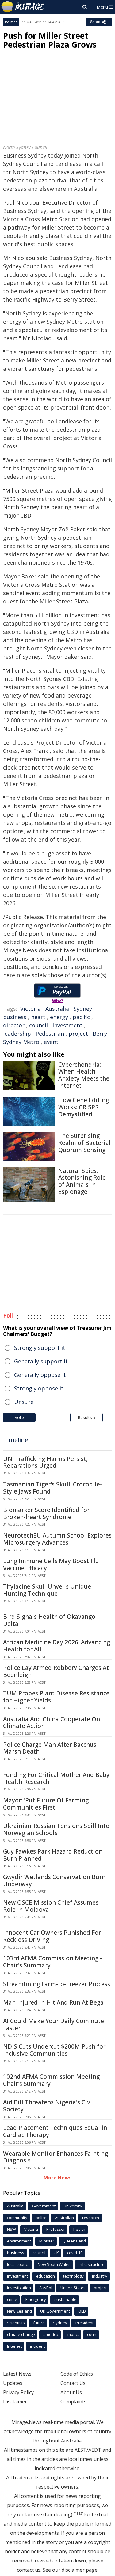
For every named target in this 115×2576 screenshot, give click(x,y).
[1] (76, 2514)
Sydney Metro (21, 1042)
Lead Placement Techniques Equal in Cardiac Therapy (55, 2131)
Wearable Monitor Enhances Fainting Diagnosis (56, 2157)
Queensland (74, 2241)
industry (100, 2276)
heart (38, 1017)
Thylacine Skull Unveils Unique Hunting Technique (47, 1590)
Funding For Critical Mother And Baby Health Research (56, 1778)
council (38, 1025)
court (92, 2334)
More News (57, 2178)
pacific (81, 1017)
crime (12, 2299)
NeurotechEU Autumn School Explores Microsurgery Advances (57, 1539)
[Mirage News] (23, 7)
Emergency (36, 2299)
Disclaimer (15, 2402)
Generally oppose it (40, 1375)
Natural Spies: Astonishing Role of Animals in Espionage (82, 1181)
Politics (11, 22)
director (14, 1025)
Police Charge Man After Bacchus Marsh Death (50, 1748)
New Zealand (19, 2311)
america (51, 2334)
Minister (47, 2241)
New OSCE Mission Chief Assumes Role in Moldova (51, 1906)
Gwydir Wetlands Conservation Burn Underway (54, 1880)
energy (59, 1017)
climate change (21, 2334)
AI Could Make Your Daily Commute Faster (54, 2024)
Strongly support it (40, 1348)
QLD (82, 2311)
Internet (14, 2346)
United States (73, 2288)
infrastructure (92, 2264)
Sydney (83, 1009)
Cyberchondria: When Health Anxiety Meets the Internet (84, 1075)
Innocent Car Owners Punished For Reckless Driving (52, 1936)
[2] (81, 2514)
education (46, 2276)
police (41, 2218)
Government (44, 2206)
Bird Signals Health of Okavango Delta (49, 1620)
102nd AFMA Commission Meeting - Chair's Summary (53, 2080)
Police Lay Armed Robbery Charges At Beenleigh (56, 1671)
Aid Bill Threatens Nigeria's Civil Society (48, 2106)
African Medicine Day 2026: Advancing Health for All (57, 1646)
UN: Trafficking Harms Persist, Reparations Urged (45, 1462)
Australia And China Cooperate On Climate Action (52, 1723)
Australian (64, 2218)
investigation (19, 2288)
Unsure (24, 1402)
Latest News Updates (17, 2378)
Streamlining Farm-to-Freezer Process (57, 1984)
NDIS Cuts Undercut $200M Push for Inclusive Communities (54, 2050)
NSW (11, 2229)
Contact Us (73, 2383)
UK (56, 2253)
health (79, 2229)
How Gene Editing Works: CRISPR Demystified (84, 1107)
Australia (57, 1009)
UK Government (55, 2311)
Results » (86, 1417)
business (15, 1017)
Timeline (16, 1440)
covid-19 (75, 2253)
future (39, 2323)
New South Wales (54, 2264)
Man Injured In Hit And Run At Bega (53, 2002)
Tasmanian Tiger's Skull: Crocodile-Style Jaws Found (53, 1488)
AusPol (46, 2288)
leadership (17, 1034)
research (91, 2218)
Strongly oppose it (39, 1388)
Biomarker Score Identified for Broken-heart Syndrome (46, 1513)
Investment (67, 1025)
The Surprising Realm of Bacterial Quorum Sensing (84, 1143)
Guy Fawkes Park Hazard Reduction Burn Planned (53, 1855)
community (17, 2218)
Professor (56, 2229)
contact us (29, 2570)
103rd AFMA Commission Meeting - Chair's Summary (53, 1962)
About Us (71, 2392)
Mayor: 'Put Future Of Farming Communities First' (46, 1804)
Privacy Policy (18, 2392)
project (78, 1034)
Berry (100, 1034)
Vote (19, 1417)
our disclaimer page (75, 2570)
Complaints (73, 2402)
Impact (73, 2334)
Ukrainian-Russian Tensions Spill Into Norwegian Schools (56, 1829)
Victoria (31, 1009)
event (51, 1042)
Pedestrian (50, 1034)
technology (73, 2276)
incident (37, 2346)
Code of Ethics (77, 2374)
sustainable (65, 2299)
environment (19, 2241)
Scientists (16, 2323)
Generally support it (41, 1361)
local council (18, 2264)
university (73, 2206)
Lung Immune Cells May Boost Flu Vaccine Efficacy (51, 1564)
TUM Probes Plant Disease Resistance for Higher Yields (56, 1697)
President (84, 2323)
